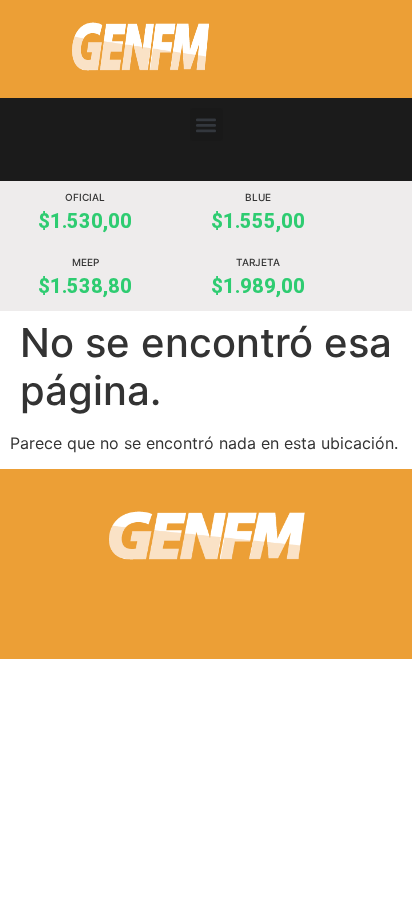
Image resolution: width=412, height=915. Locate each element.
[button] (206, 124)
